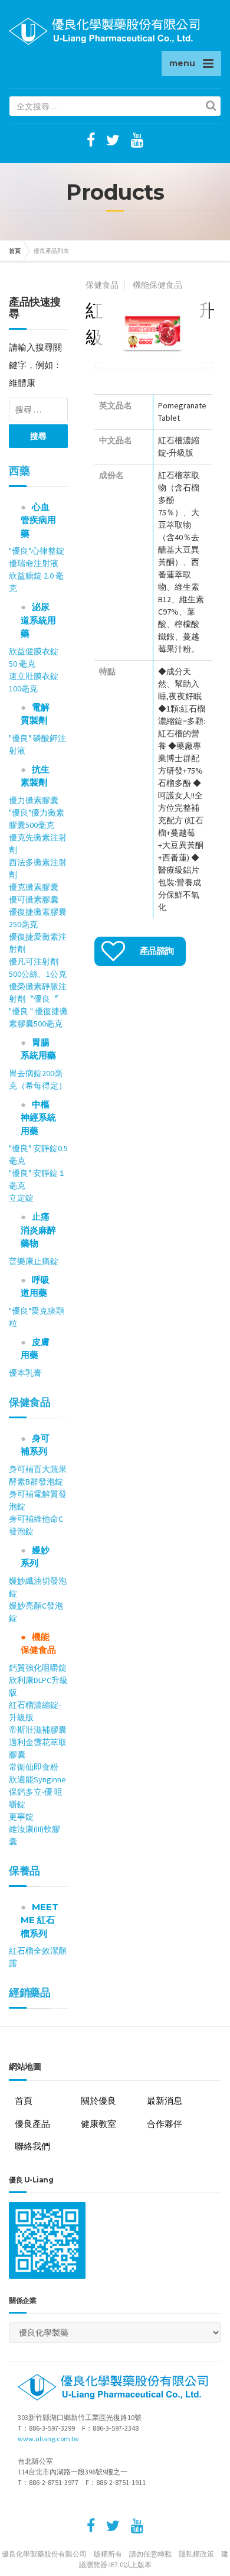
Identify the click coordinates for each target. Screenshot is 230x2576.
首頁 (15, 251)
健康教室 (98, 2124)
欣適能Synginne (37, 1779)
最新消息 (165, 2101)
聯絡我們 (32, 2146)
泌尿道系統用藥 (38, 620)
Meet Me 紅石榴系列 (40, 1920)
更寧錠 (21, 1817)
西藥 (19, 471)
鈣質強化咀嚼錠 (38, 1668)
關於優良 (98, 2101)
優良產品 (32, 2124)
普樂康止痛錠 (34, 1261)
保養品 (24, 1871)
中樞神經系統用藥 (38, 1118)
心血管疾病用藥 (38, 520)
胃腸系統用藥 (38, 1049)
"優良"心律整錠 (37, 551)
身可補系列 (35, 1445)
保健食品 (29, 1402)
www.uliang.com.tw (48, 2439)
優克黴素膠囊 (38, 887)
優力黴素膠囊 (34, 800)
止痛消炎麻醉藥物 (38, 1230)
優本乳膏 (25, 1373)
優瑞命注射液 (38, 563)
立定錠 (21, 1198)
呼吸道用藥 (35, 1287)
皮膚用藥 (35, 1349)
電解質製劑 (35, 714)
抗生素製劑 (35, 776)
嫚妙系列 (35, 1557)
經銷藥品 (29, 1993)
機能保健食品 (38, 1643)
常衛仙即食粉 (34, 1767)
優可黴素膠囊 (34, 899)
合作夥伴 (165, 2124)
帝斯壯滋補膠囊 (38, 1730)
